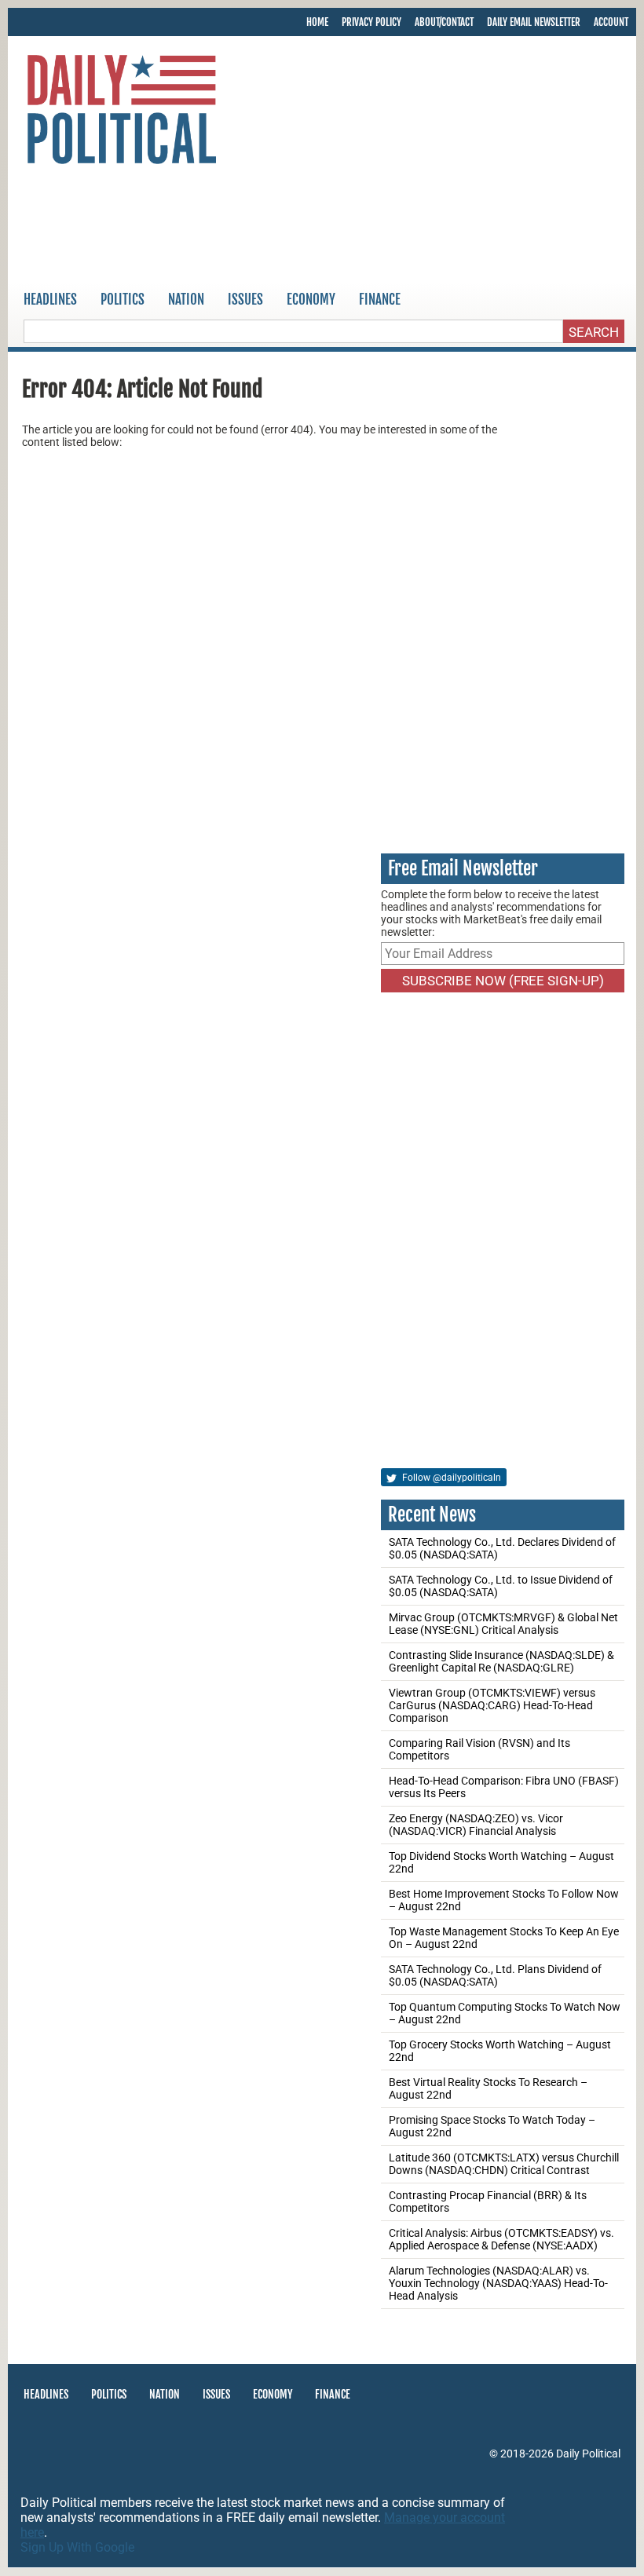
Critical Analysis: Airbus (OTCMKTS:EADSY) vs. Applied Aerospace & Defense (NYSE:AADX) (501, 2239)
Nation (186, 300)
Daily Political (588, 2454)
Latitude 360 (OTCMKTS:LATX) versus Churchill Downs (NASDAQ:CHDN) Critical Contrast (504, 2164)
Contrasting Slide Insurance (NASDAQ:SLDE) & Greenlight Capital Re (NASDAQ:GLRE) (501, 1661)
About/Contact (444, 22)
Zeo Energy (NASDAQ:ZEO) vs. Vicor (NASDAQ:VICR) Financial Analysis (476, 1825)
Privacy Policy (371, 22)
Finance (380, 300)
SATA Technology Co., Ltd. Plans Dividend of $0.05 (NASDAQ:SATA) (495, 1975)
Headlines (50, 300)
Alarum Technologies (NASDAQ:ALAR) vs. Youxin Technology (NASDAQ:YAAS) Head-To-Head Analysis (498, 2283)
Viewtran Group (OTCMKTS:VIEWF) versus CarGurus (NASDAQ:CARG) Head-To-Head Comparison (492, 1705)
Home (317, 22)
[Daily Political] (122, 112)
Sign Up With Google (77, 2547)
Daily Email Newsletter (534, 22)
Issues (245, 300)
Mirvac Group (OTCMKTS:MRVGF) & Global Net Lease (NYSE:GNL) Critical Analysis (503, 1624)
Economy (311, 300)
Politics (123, 300)
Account (611, 22)
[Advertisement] (322, 227)
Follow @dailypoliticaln (450, 1478)
